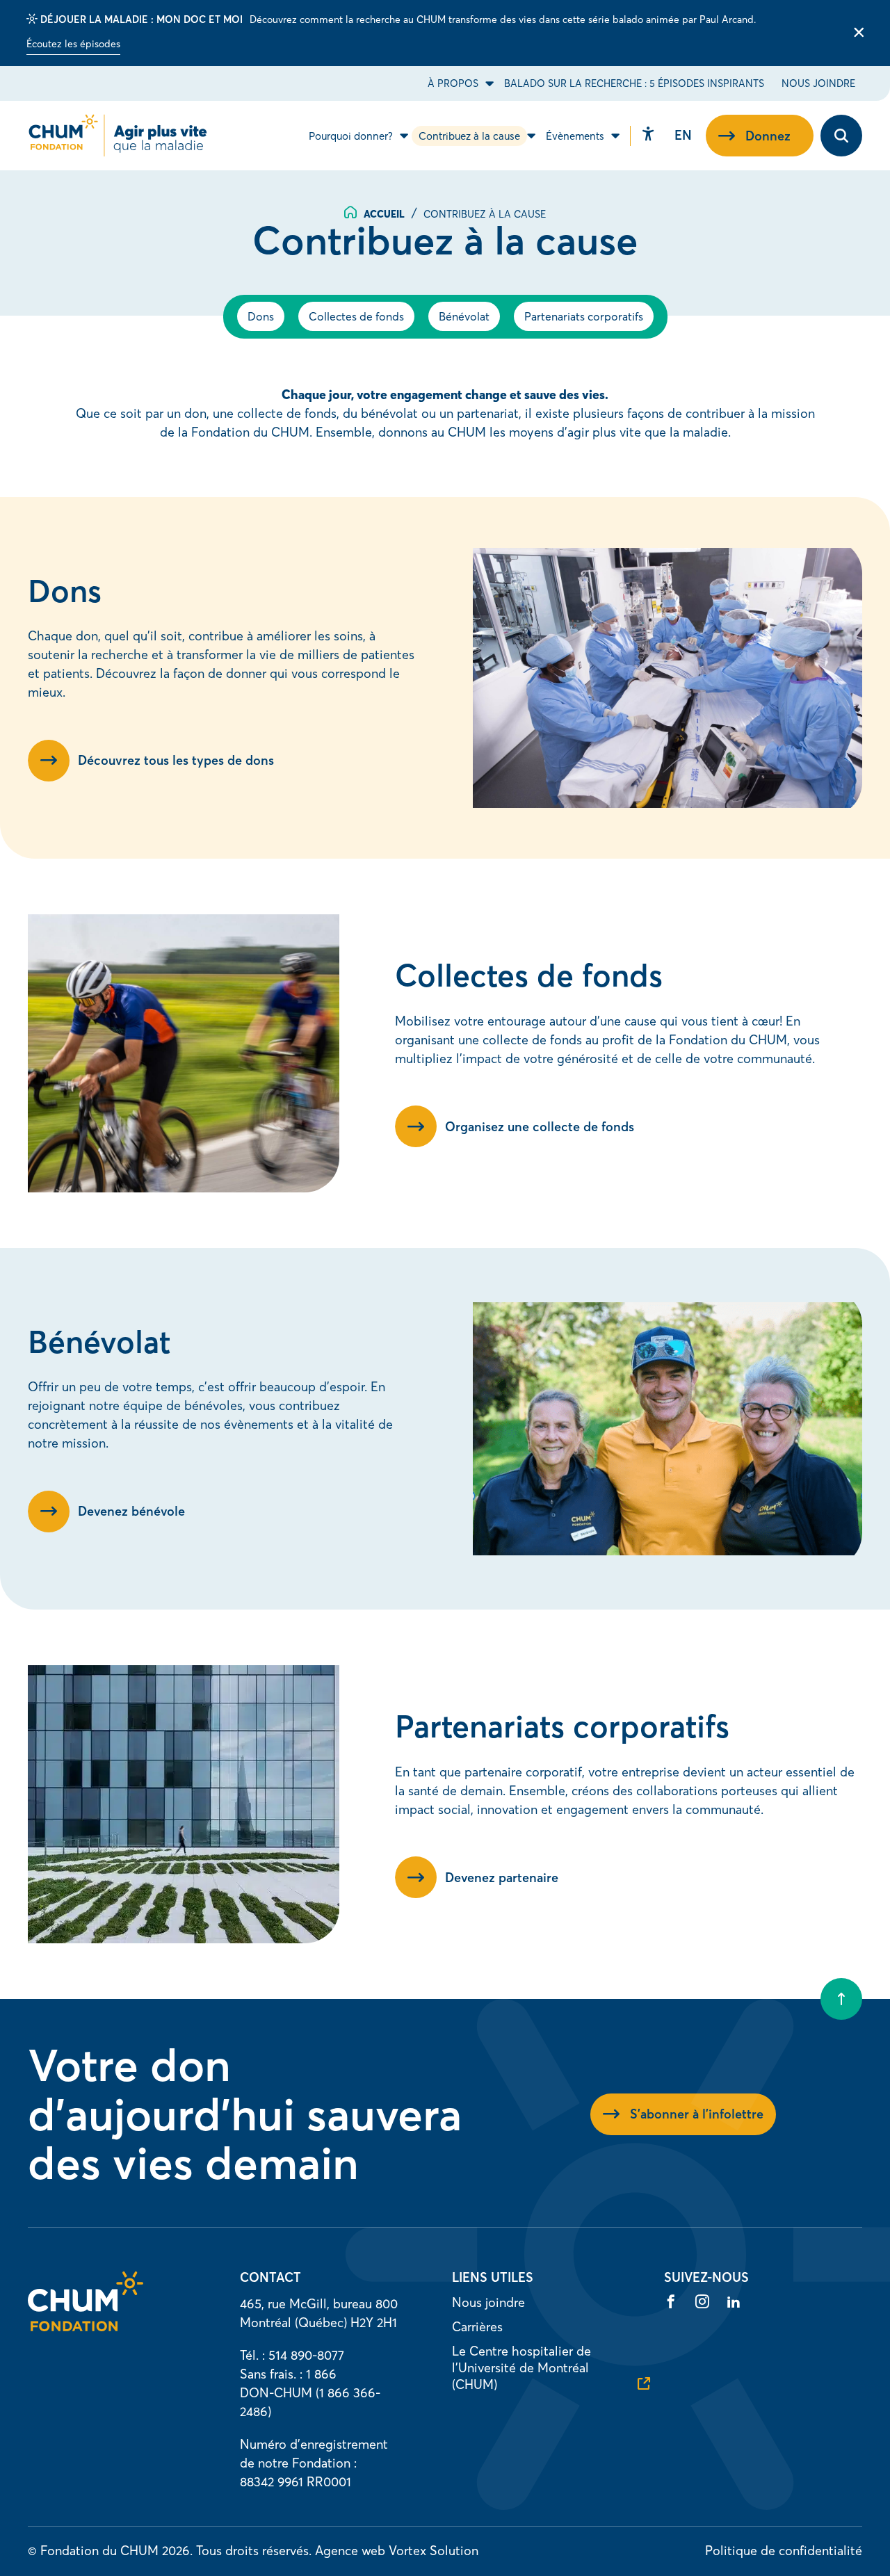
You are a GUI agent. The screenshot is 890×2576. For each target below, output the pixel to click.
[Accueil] (86, 2327)
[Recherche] (841, 136)
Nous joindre (818, 83)
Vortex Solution (434, 2551)
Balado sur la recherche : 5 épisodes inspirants (634, 83)
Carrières (477, 2327)
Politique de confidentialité (784, 2551)
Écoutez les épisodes (73, 44)
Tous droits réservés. (254, 2551)
